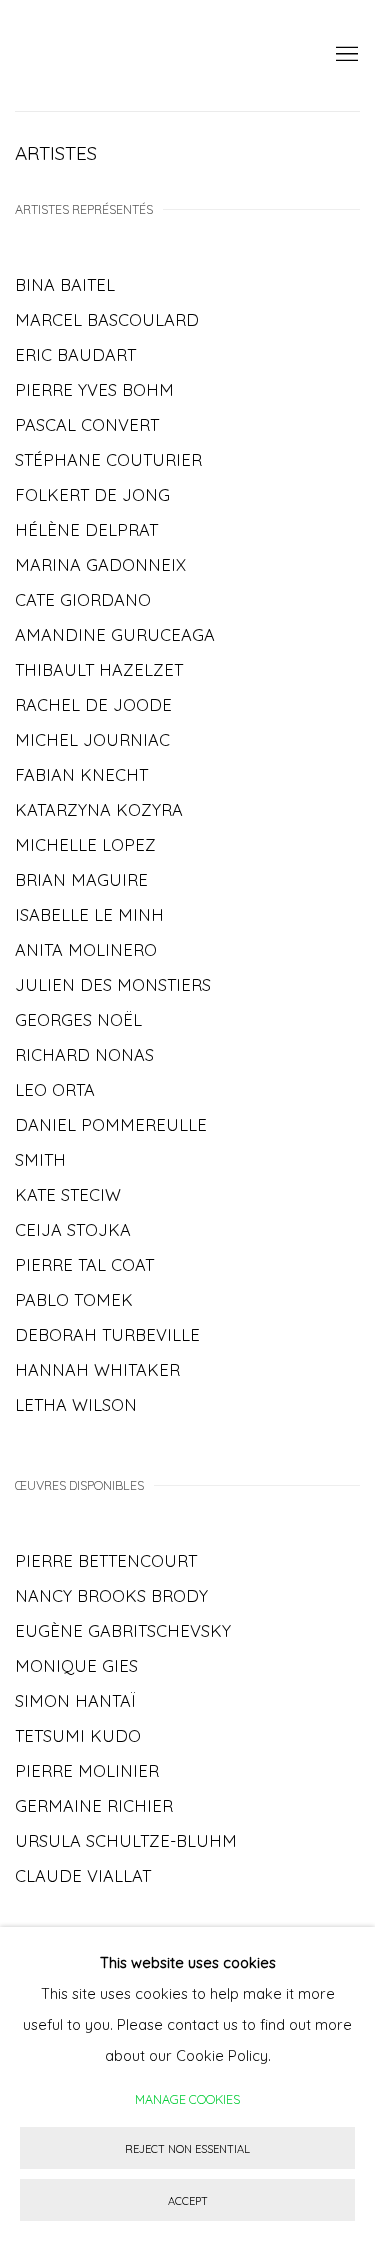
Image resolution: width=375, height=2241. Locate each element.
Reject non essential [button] (187, 2149)
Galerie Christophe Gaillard (157, 55)
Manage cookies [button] (187, 2099)
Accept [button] (188, 2201)
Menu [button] (345, 55)
